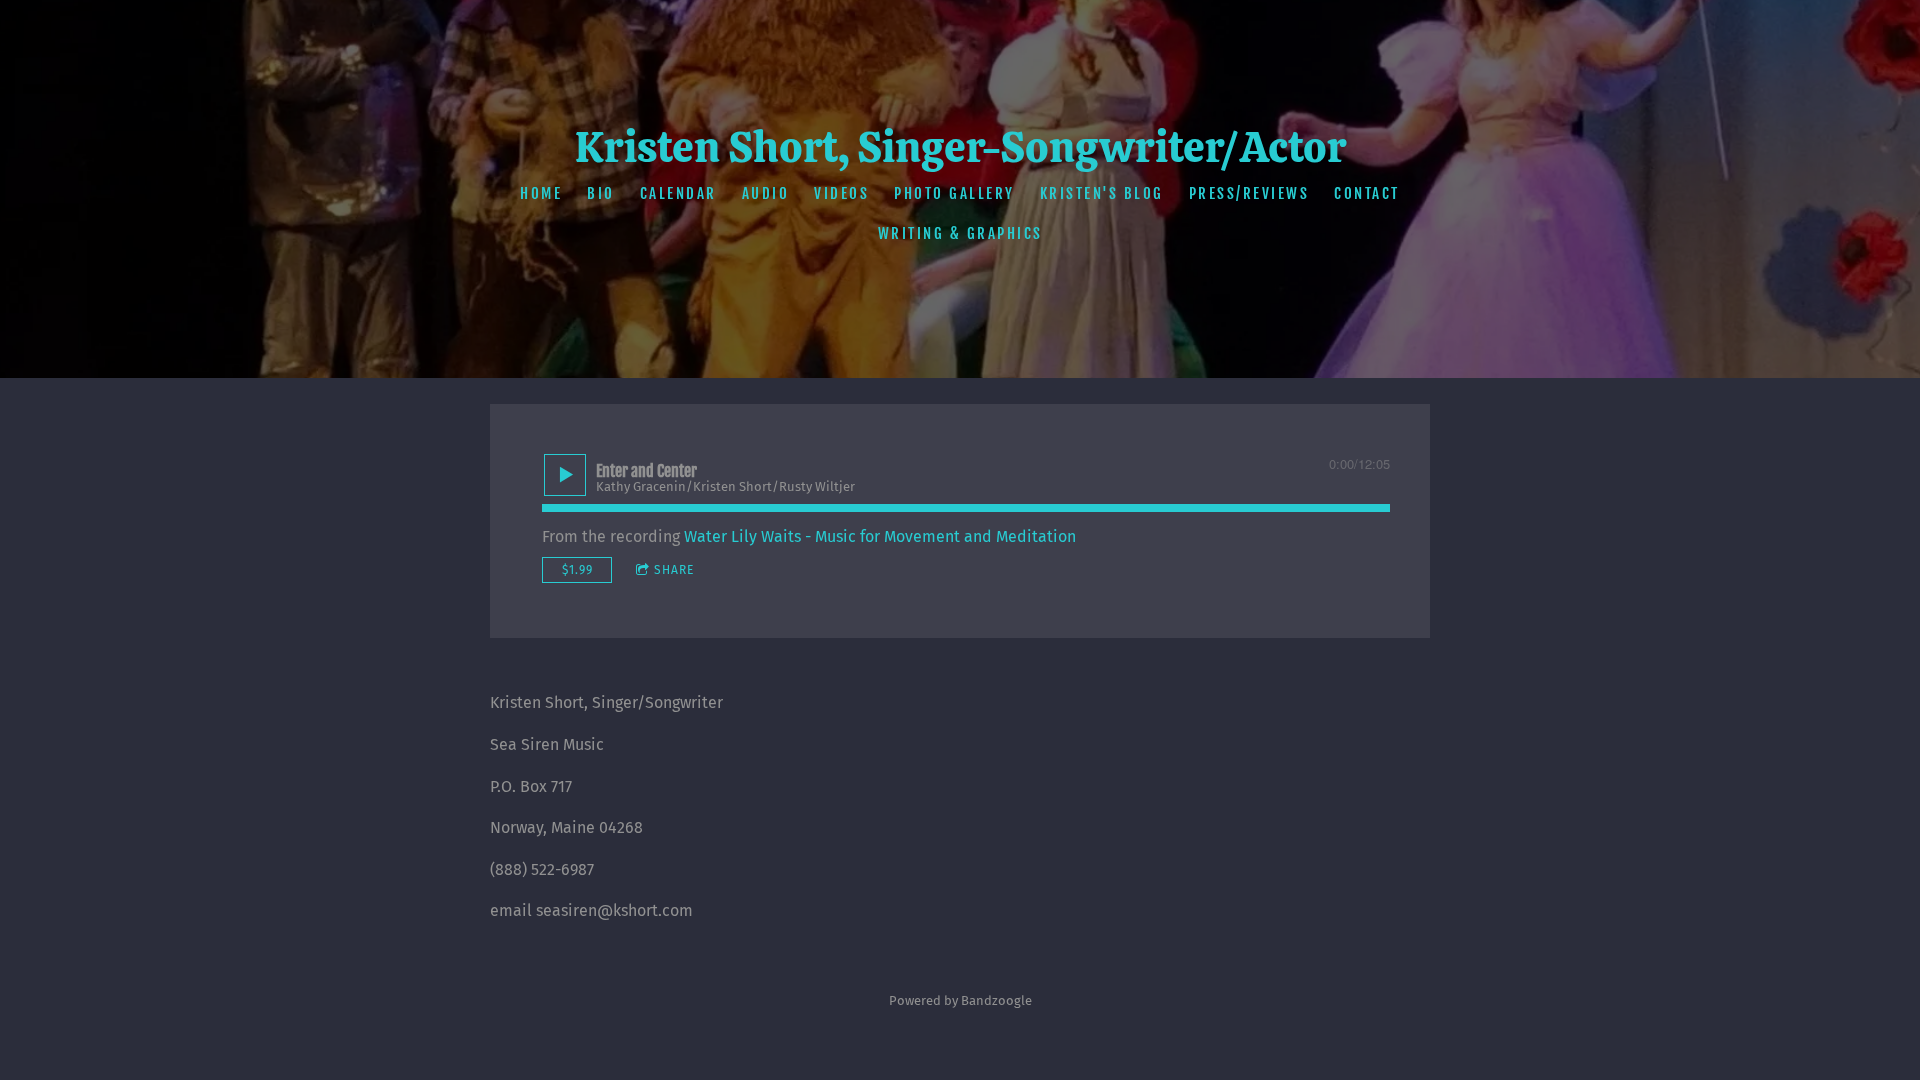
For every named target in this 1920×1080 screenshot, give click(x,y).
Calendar (678, 193)
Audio (766, 193)
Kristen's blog (1102, 193)
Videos (841, 193)
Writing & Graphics (960, 233)
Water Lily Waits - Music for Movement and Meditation (880, 536)
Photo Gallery (954, 193)
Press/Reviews (1249, 193)
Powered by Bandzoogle (960, 1001)
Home (541, 193)
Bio (601, 193)
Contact (1367, 193)
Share (674, 570)
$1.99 (577, 570)
